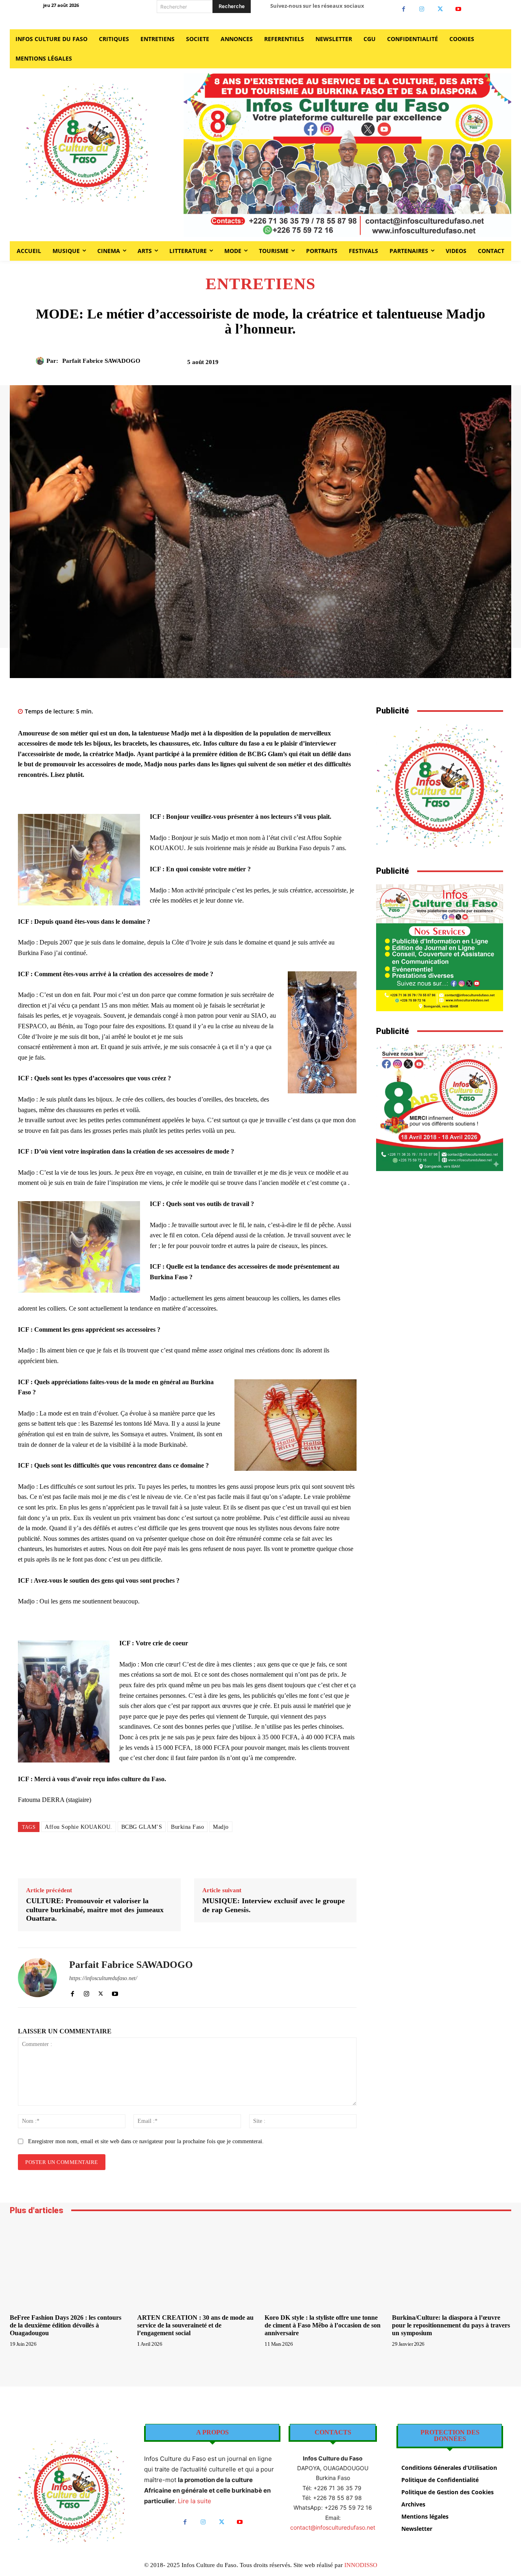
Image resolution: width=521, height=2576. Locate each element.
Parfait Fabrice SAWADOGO (101, 361)
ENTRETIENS (260, 284)
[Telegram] (471, 365)
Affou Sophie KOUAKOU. (79, 1827)
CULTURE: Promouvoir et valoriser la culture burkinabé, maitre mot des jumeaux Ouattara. (95, 1910)
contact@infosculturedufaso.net (333, 2527)
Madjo (221, 1827)
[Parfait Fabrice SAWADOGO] (41, 361)
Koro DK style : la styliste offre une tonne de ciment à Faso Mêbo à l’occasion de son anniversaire (323, 2325)
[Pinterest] (414, 365)
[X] (440, 9)
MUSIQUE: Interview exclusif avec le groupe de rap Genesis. (274, 1905)
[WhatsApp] (433, 365)
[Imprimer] (452, 365)
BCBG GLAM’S (142, 1827)
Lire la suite (195, 2501)
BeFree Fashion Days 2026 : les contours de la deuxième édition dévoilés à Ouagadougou (66, 2325)
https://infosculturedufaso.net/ (103, 1978)
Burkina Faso (187, 1827)
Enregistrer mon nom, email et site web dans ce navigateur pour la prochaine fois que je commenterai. (146, 2141)
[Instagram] (422, 9)
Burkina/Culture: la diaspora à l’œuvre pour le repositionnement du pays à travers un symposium (451, 2325)
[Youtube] (459, 9)
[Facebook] (404, 9)
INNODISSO (361, 2565)
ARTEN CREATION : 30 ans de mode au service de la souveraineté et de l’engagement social (195, 2325)
